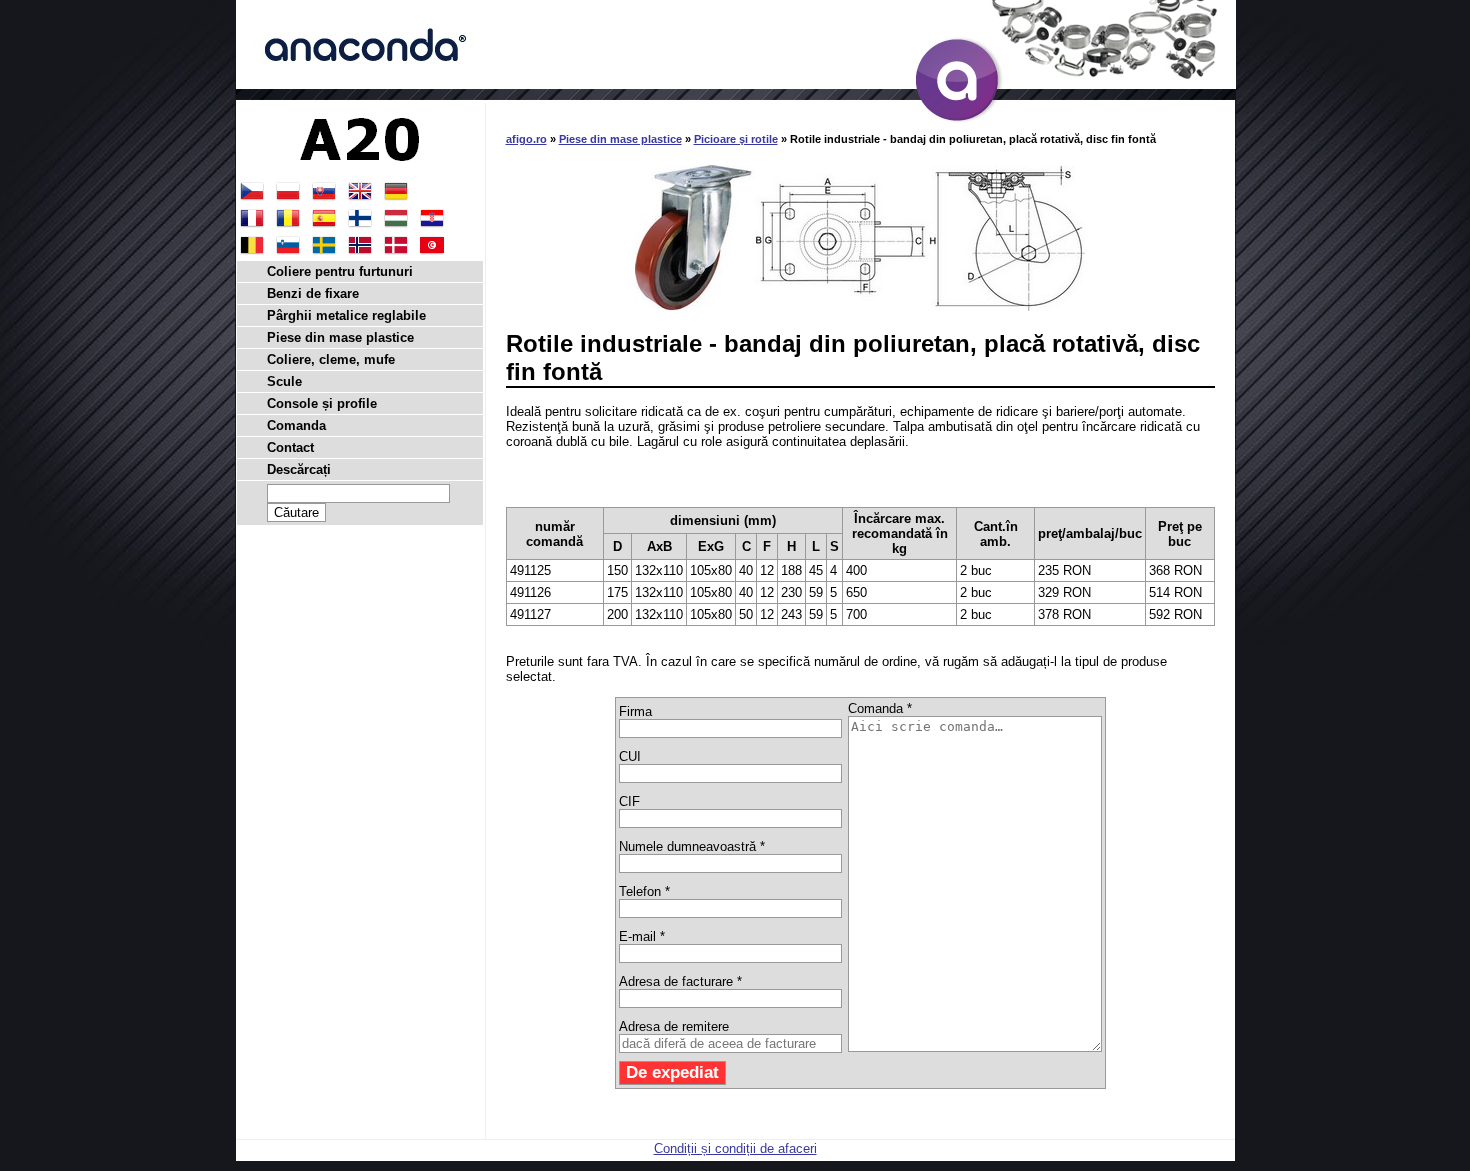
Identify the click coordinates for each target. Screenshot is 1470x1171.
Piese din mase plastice (620, 139)
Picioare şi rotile (736, 139)
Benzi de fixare (313, 293)
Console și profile (322, 403)
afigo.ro (526, 139)
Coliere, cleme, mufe (331, 359)
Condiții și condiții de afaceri (735, 1148)
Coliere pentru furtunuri (340, 271)
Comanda (296, 425)
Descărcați (299, 469)
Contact (290, 447)
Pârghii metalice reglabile (346, 315)
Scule (284, 381)
